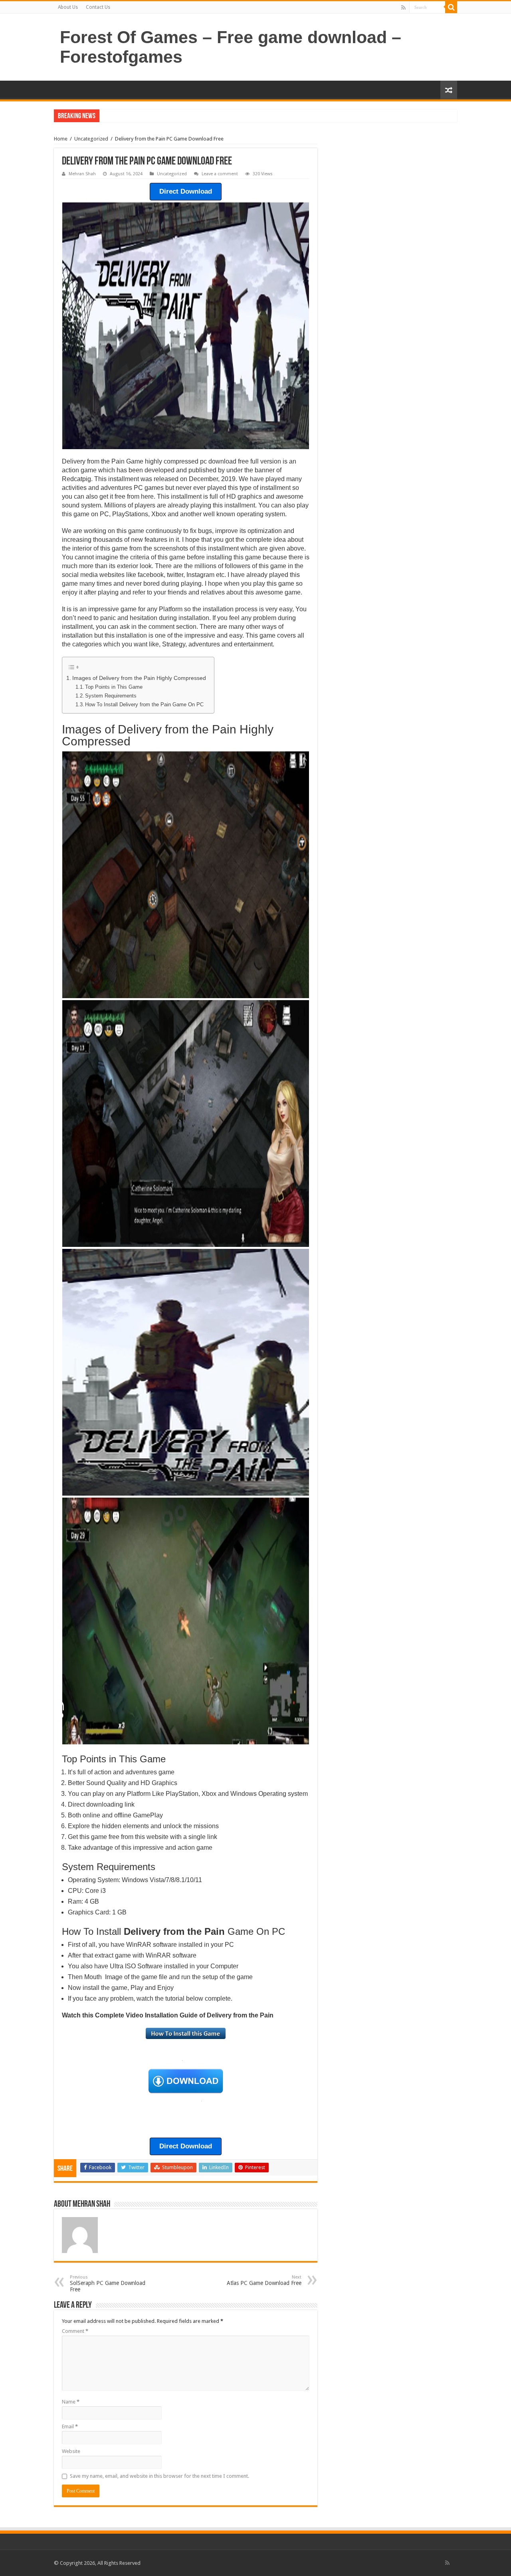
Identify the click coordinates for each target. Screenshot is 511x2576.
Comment (75, 2331)
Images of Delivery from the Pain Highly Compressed (139, 678)
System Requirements (111, 696)
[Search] (451, 7)
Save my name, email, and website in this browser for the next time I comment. (159, 2476)
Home (61, 139)
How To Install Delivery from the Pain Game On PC (144, 704)
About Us (68, 7)
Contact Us (98, 7)
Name (71, 2402)
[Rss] (403, 8)
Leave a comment (220, 174)
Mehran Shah (82, 174)
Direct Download (186, 191)
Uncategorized (91, 139)
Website (71, 2451)
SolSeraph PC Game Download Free (108, 2284)
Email (70, 2426)
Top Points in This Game (114, 687)
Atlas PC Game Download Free (264, 2280)
